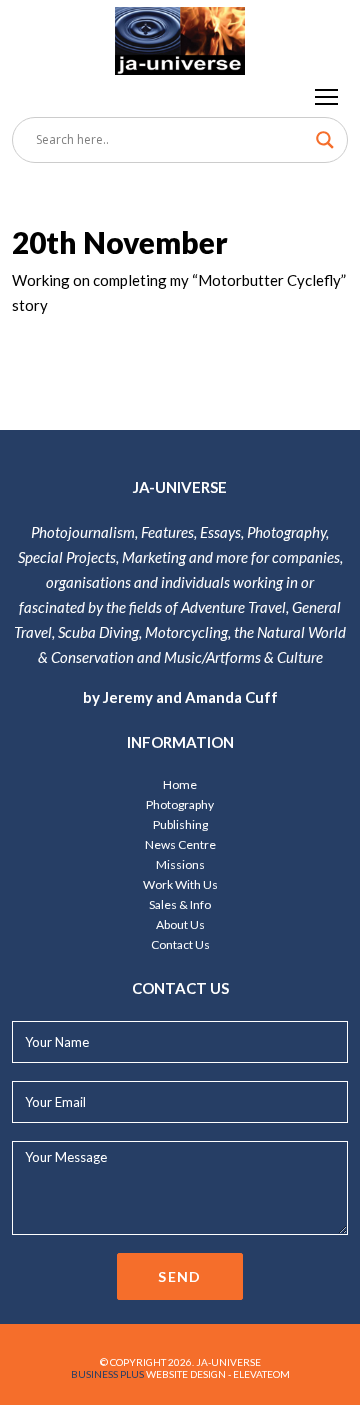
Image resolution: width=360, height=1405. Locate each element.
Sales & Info (180, 904)
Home (180, 784)
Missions (180, 864)
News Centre (180, 844)
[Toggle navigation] (327, 96)
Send (180, 1276)
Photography (180, 804)
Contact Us (180, 944)
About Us (180, 924)
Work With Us (180, 884)
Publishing (180, 824)
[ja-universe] (180, 37)
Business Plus (107, 1374)
